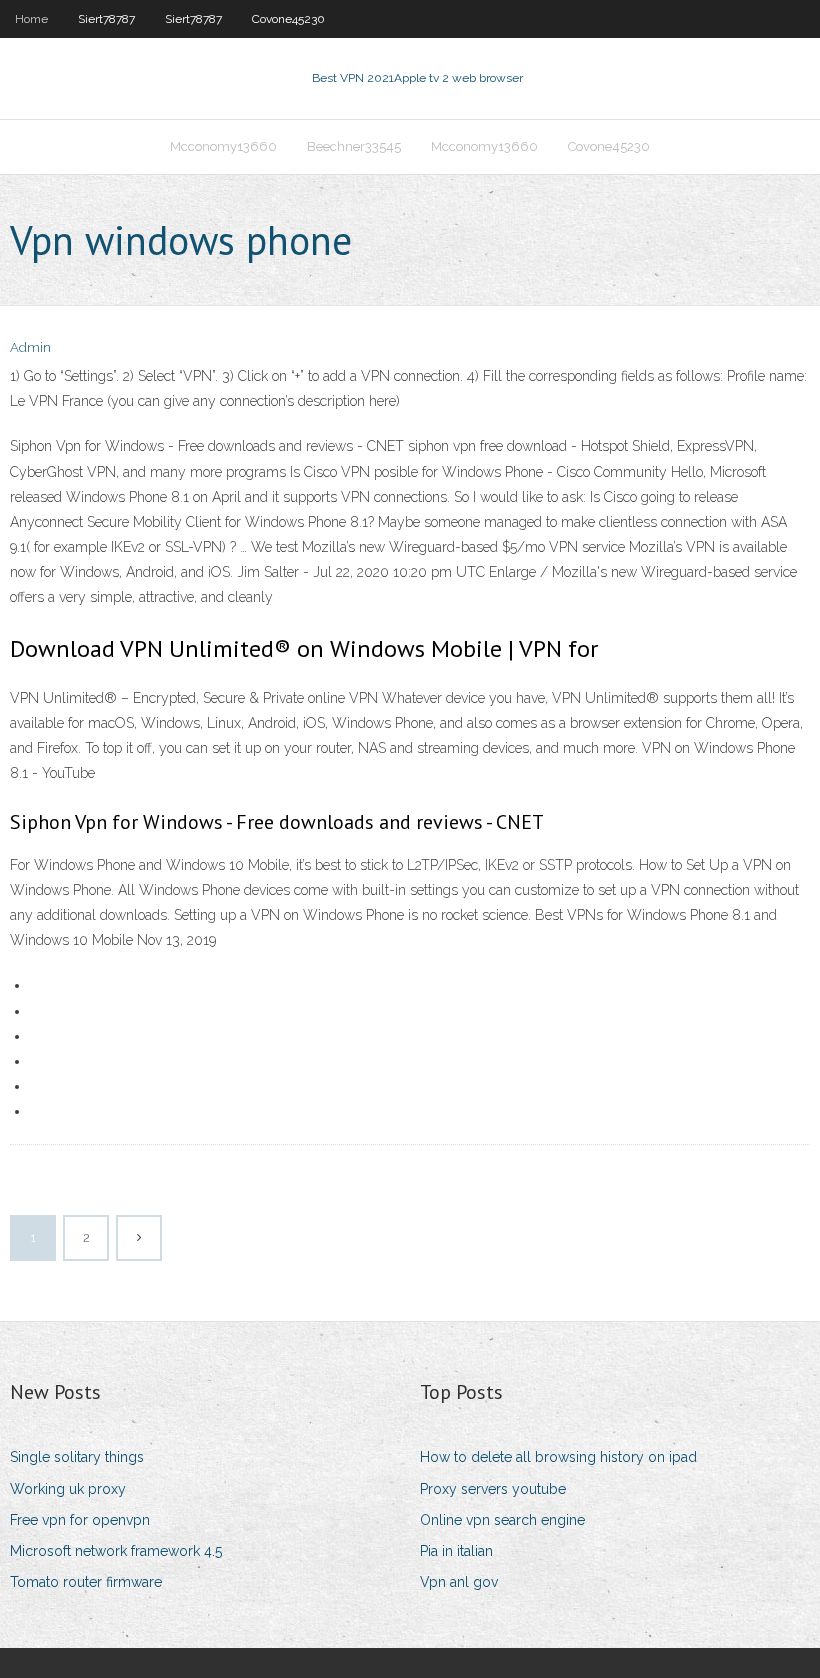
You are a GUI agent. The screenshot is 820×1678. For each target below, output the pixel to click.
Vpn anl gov (459, 1582)
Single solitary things (77, 1457)
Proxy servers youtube (493, 1489)
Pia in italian (456, 1551)
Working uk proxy (68, 1489)
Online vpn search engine (502, 1520)
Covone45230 (288, 19)
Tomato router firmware (86, 1582)
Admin (30, 347)
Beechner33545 (354, 146)
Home (31, 19)
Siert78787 (106, 19)
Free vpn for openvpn (80, 1520)
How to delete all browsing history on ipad (558, 1457)
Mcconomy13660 (223, 146)
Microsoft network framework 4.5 (116, 1551)
